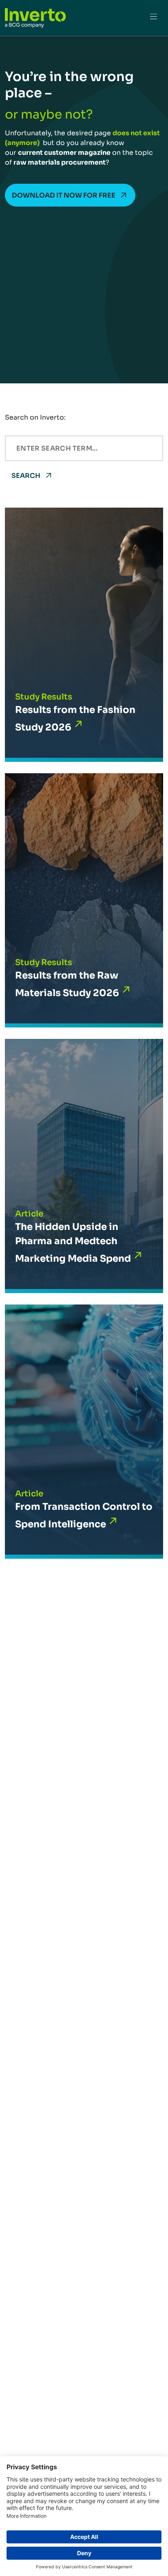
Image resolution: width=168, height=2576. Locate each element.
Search (26, 476)
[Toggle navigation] (153, 18)
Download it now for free (64, 195)
